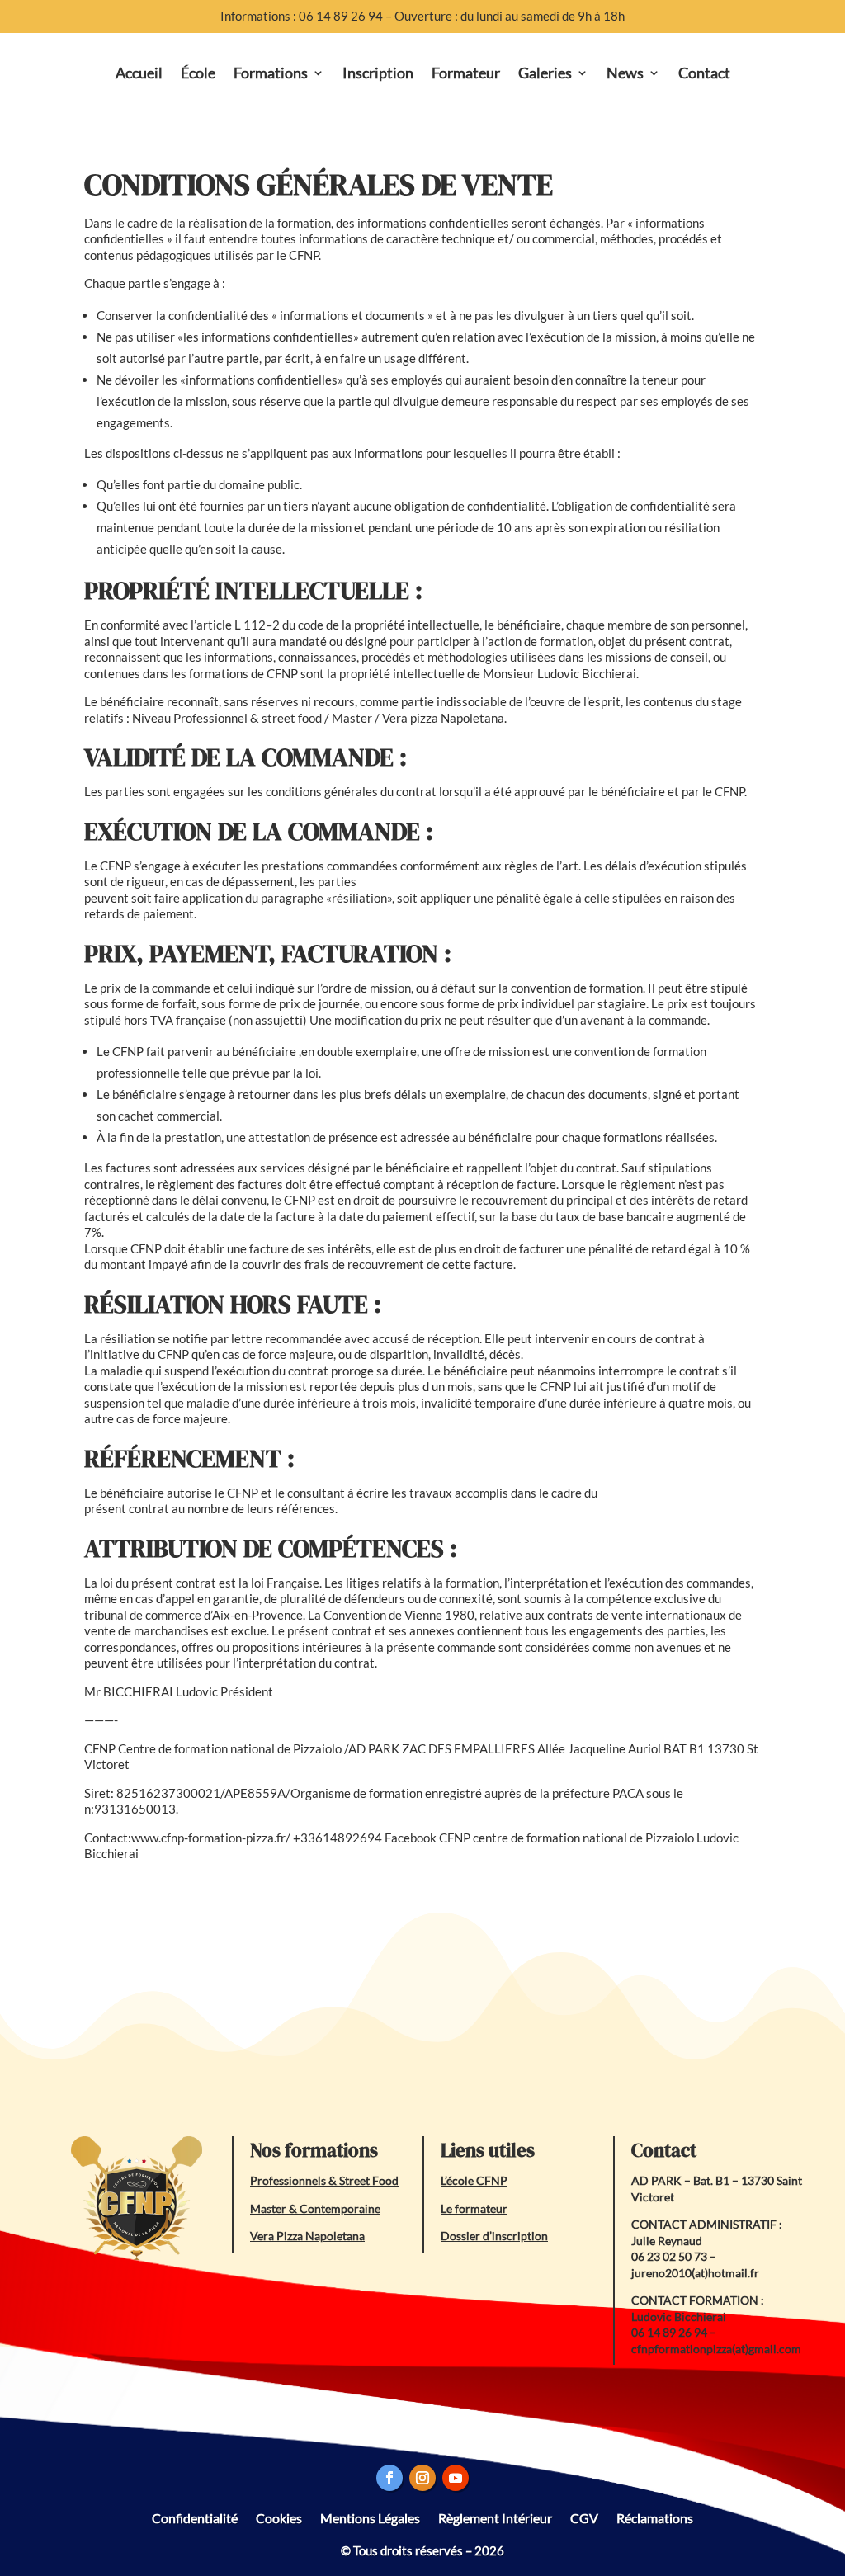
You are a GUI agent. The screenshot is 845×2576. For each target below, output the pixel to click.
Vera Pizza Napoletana (307, 2236)
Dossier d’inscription (494, 2236)
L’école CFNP (474, 2180)
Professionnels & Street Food (324, 2180)
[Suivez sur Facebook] (389, 2478)
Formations (271, 73)
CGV (584, 2517)
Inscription (378, 73)
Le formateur (474, 2208)
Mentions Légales (370, 2517)
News (625, 73)
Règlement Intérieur (495, 2517)
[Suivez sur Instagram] (422, 2478)
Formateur (466, 73)
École (198, 73)
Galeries (545, 73)
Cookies (279, 2517)
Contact (704, 73)
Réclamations (655, 2517)
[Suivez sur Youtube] (456, 2478)
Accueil (139, 73)
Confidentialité (195, 2517)
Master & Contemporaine (315, 2208)
